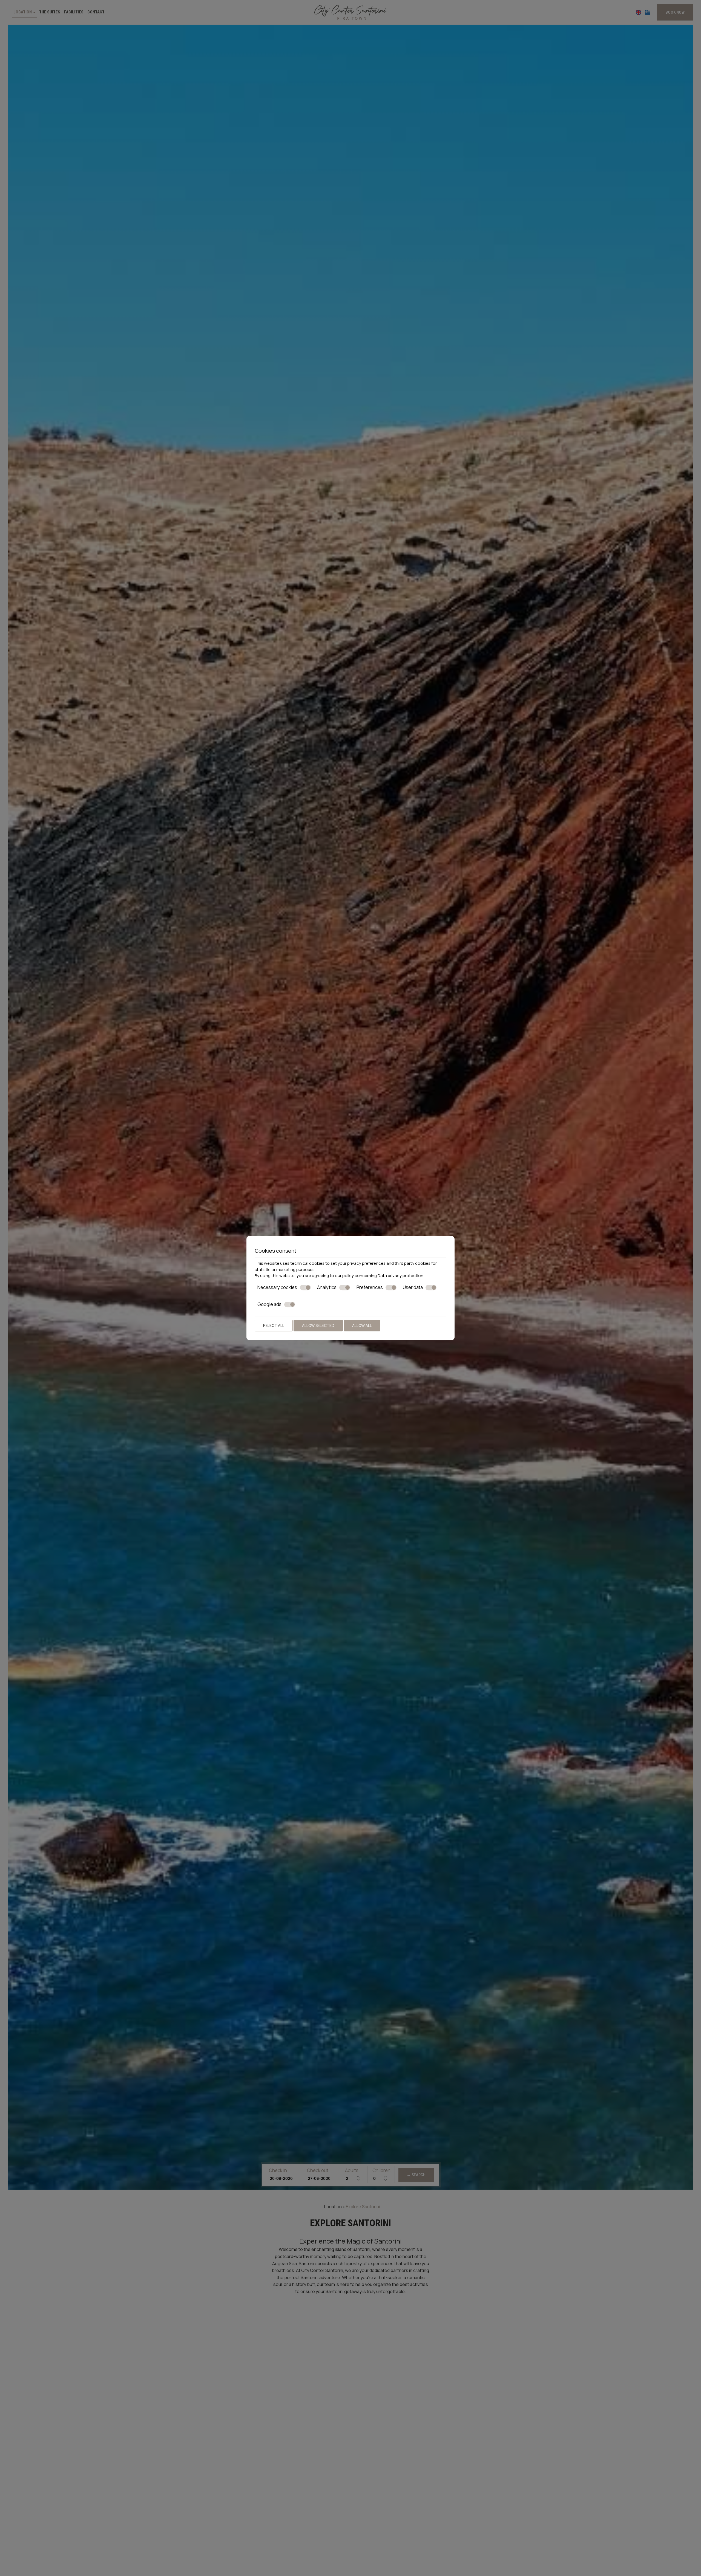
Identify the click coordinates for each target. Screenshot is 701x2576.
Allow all (362, 1325)
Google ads (269, 1304)
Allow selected (318, 1325)
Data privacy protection (400, 1276)
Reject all (274, 1325)
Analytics (327, 1287)
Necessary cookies (277, 1287)
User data (413, 1287)
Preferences (370, 1287)
